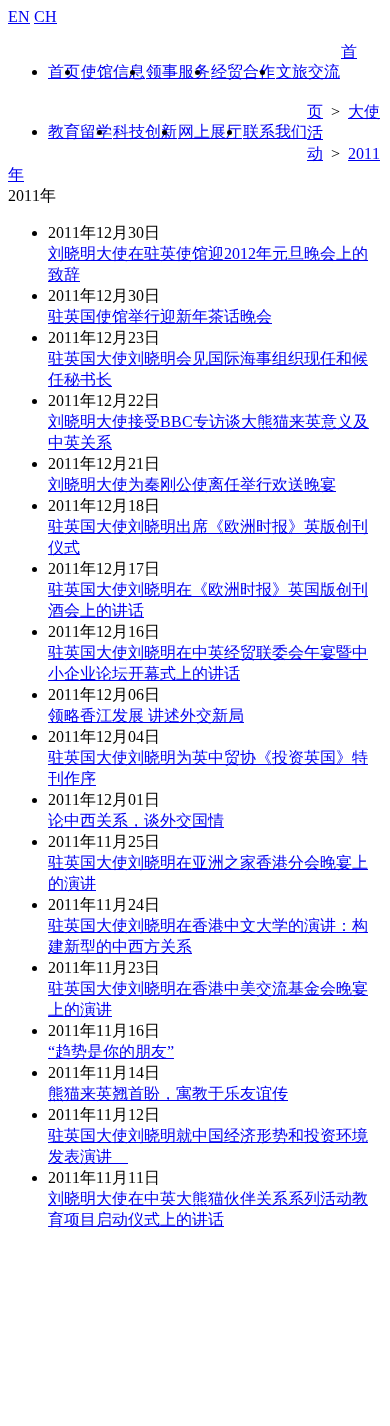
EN (19, 16)
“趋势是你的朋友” (111, 1051)
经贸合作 (243, 71)
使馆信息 (113, 71)
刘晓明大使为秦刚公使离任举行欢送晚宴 (192, 484)
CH (45, 16)
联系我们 (275, 131)
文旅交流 (308, 71)
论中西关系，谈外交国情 (136, 820)
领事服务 (178, 71)
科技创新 (145, 131)
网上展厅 (210, 131)
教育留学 (80, 131)
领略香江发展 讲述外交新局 (146, 715)
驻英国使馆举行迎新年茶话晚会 (160, 316)
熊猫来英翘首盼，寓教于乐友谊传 (168, 1093)
